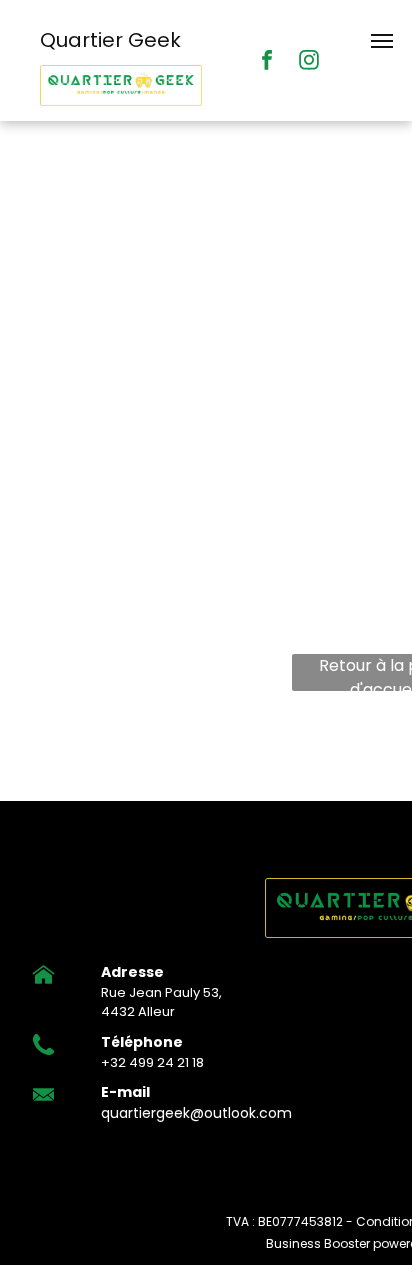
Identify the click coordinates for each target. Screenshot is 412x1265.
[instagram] (309, 62)
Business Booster (318, 1243)
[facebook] (267, 62)
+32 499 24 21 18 (152, 1062)
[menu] (382, 41)
